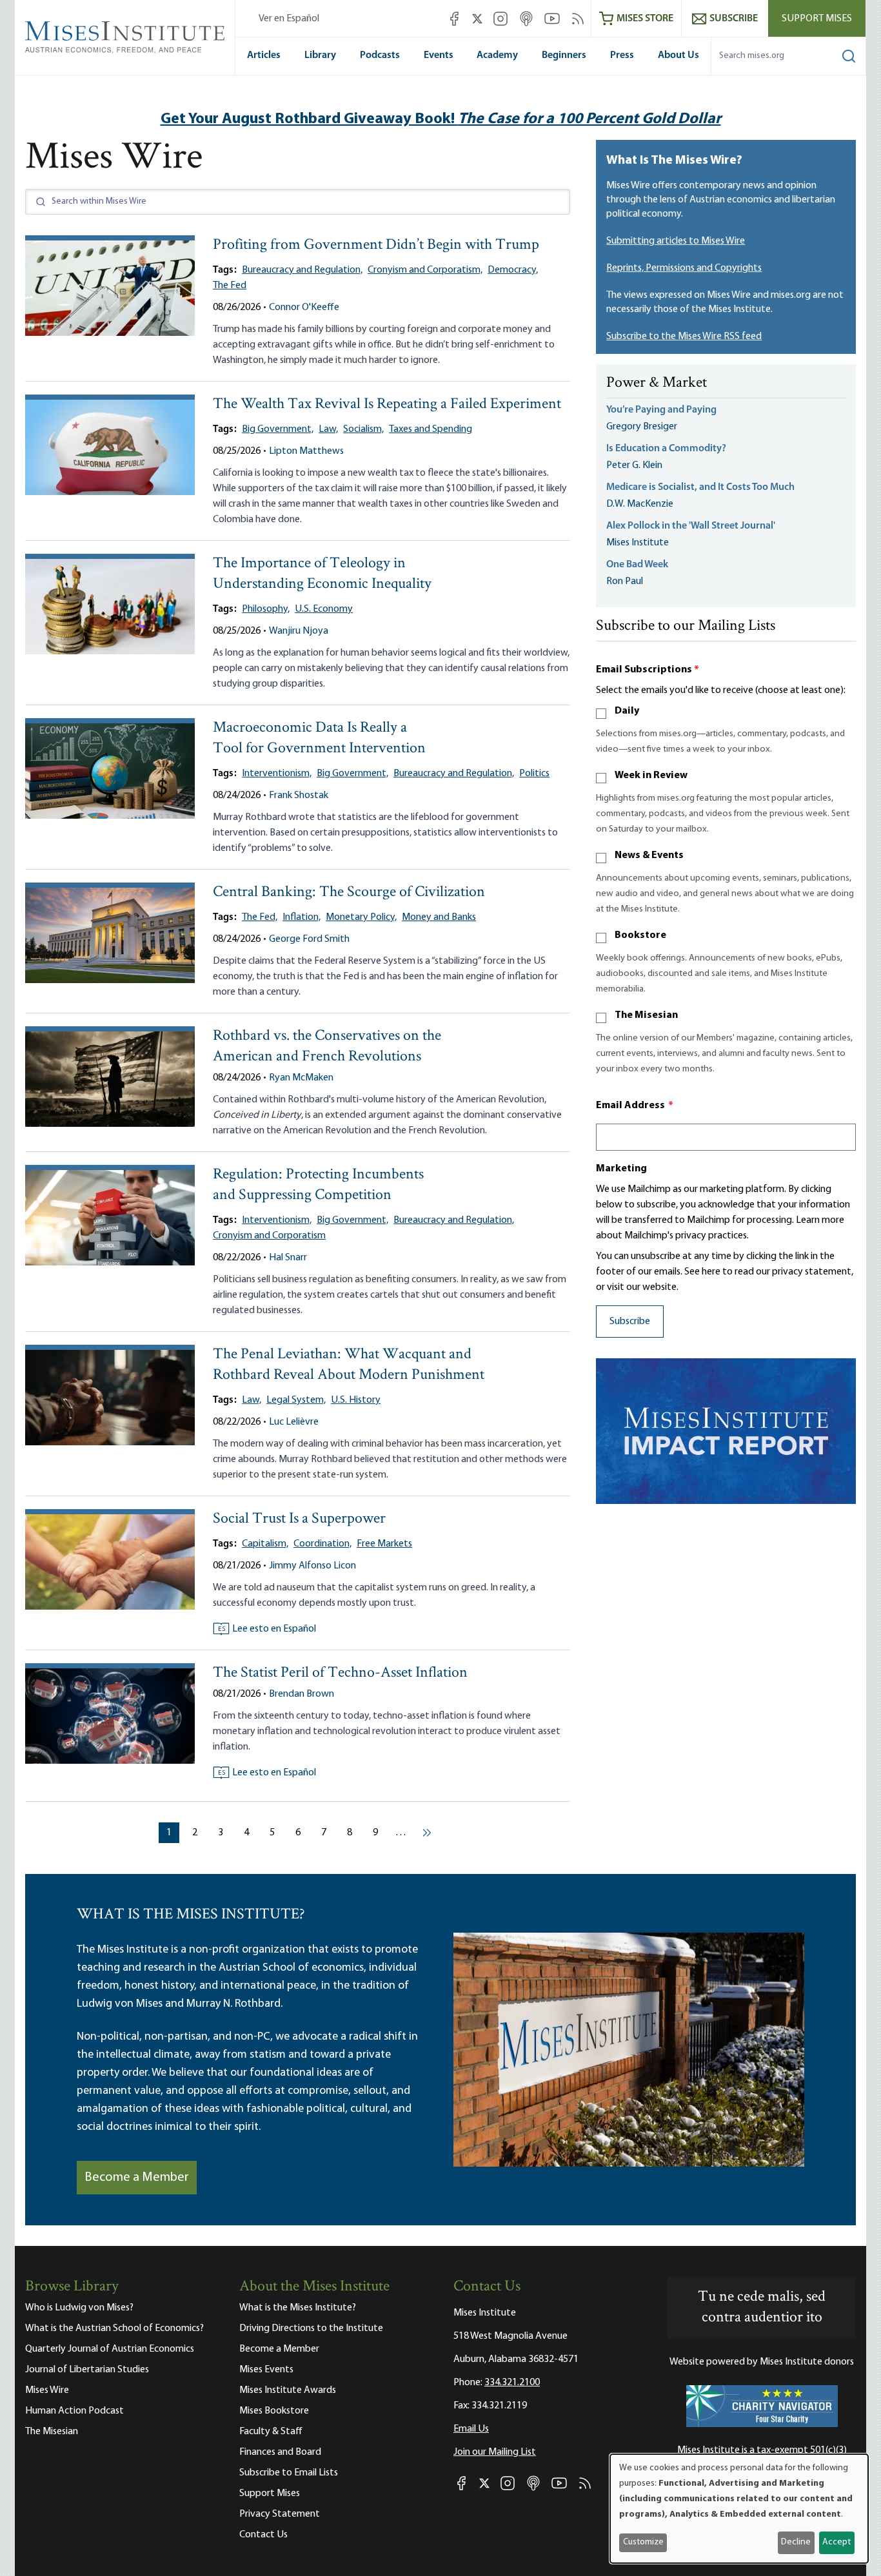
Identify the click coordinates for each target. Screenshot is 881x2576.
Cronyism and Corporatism (269, 1236)
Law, (328, 429)
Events (439, 55)
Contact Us (263, 2535)
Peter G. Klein (634, 465)
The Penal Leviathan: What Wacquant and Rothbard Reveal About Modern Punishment (349, 1365)
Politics (534, 774)
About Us (678, 55)
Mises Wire (47, 2390)
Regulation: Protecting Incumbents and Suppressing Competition (318, 1185)
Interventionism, (277, 774)
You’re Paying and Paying (661, 410)
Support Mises (817, 19)
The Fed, (260, 917)
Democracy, (513, 270)
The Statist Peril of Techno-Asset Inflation (340, 1673)
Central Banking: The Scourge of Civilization (349, 893)
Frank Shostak (299, 795)
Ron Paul (625, 581)
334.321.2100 (512, 2383)
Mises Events (266, 2370)
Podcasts (380, 55)
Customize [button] (643, 2542)
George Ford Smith (309, 939)
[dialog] (739, 2509)
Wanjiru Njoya (299, 631)
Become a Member (137, 2178)
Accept (836, 2542)
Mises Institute (638, 543)
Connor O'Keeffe (304, 307)
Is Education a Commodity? (666, 449)
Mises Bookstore (274, 2411)
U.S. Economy (324, 609)
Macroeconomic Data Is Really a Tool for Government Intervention (319, 738)
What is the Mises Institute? (298, 2308)
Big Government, (278, 429)
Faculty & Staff (271, 2432)
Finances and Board (280, 2452)
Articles (264, 55)
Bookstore (640, 935)
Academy (497, 55)
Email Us (471, 2429)
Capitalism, (265, 1544)
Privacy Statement (280, 2514)
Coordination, (322, 1544)
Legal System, (296, 1400)
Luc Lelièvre (294, 1422)
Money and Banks (439, 917)
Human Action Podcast (74, 2411)
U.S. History (356, 1400)
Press (622, 55)
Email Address (635, 1106)
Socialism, (363, 429)
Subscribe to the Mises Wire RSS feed (684, 337)
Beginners (564, 55)
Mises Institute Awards (288, 2390)
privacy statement (812, 1272)
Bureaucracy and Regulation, (302, 270)
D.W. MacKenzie (640, 504)
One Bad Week (637, 565)
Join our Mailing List (495, 2452)
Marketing (621, 1169)
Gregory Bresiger (642, 427)
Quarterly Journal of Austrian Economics (110, 2349)
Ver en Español (289, 19)
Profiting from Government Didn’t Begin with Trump (376, 245)
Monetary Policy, (361, 917)
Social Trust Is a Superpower (299, 1519)
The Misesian (646, 1015)
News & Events (649, 855)
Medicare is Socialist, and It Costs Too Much (700, 487)
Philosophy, (266, 609)
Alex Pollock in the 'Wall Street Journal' (691, 526)
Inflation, (302, 917)
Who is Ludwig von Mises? (79, 2308)
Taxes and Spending (431, 429)
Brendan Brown (302, 1694)
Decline (796, 2542)
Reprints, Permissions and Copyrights (684, 268)
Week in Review (651, 776)
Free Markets (384, 1544)
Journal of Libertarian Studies (87, 2370)
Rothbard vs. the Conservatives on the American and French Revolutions (327, 1047)
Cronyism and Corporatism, (425, 270)
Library (320, 55)
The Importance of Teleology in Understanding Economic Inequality (322, 574)
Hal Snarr (288, 1258)
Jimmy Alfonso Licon (312, 1566)
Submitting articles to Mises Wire (676, 241)
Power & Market (657, 384)
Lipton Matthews (306, 451)
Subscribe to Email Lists (289, 2473)
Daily (627, 711)
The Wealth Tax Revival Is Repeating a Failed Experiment (387, 405)
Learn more (820, 1220)
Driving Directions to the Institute (311, 2328)
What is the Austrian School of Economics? (114, 2328)
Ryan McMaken (301, 1078)
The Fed (230, 286)
